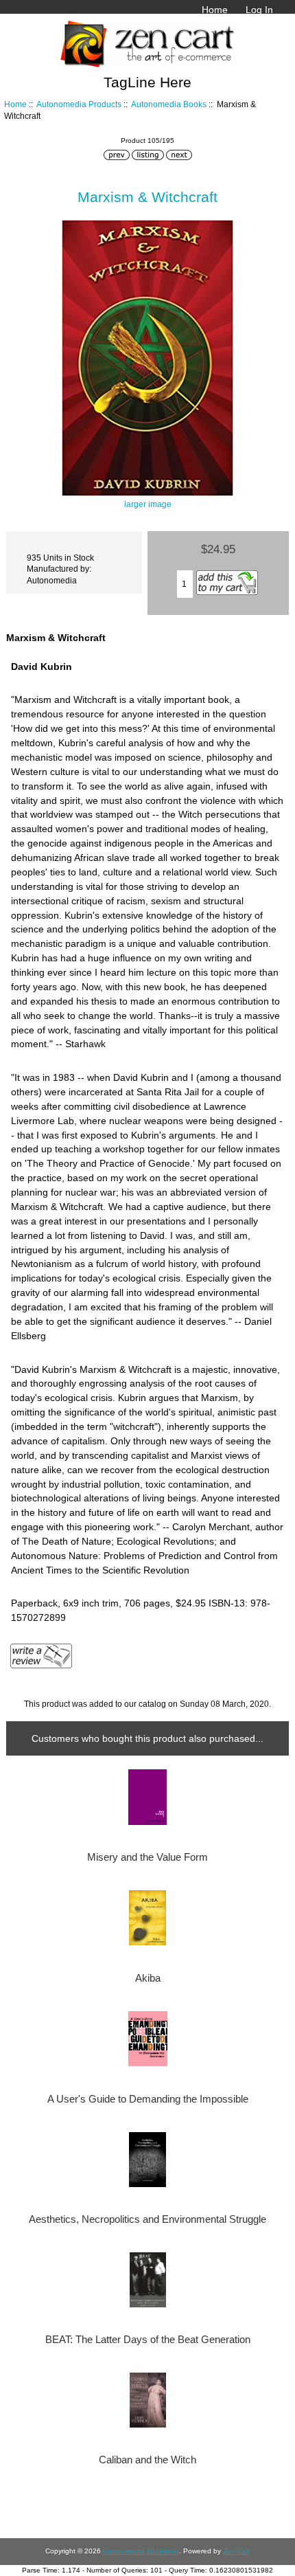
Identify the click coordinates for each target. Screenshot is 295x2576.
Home (215, 10)
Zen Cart (237, 2551)
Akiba (148, 1978)
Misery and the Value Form (147, 1857)
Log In (259, 10)
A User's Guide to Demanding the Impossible (148, 2099)
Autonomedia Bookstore (141, 2551)
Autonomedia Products (79, 104)
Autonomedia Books (169, 104)
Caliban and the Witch (147, 2460)
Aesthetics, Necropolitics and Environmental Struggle (147, 2219)
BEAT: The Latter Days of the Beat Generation (148, 2340)
